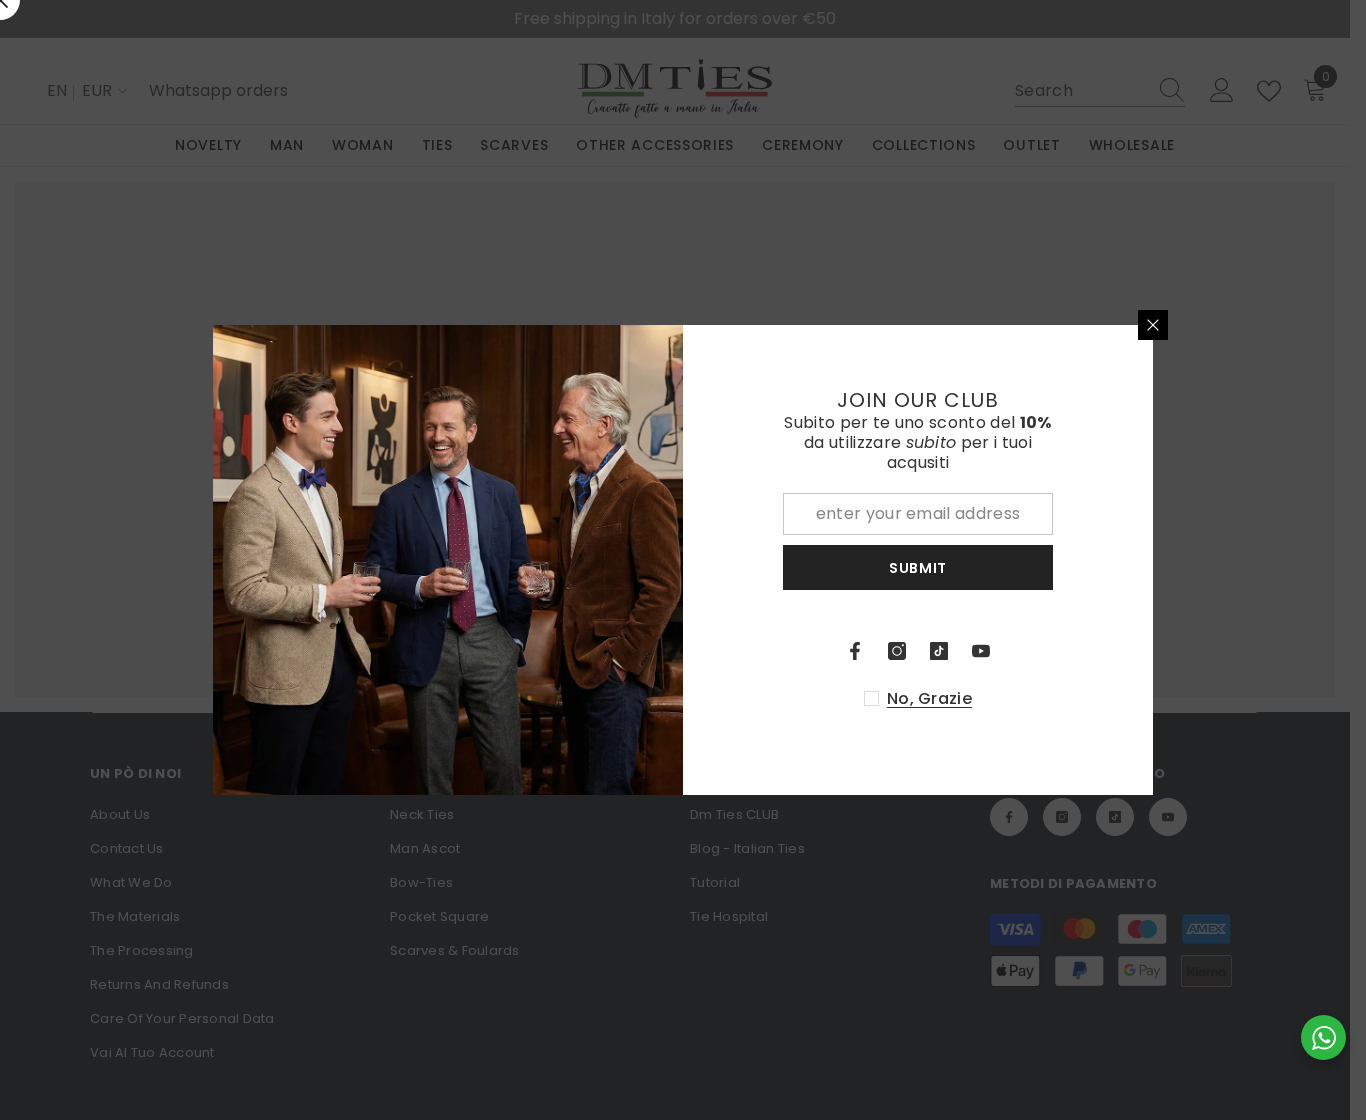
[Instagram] (897, 651)
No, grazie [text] (929, 699)
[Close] (1153, 325)
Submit (918, 568)
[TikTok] (939, 651)
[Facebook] (855, 651)
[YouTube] (981, 651)
